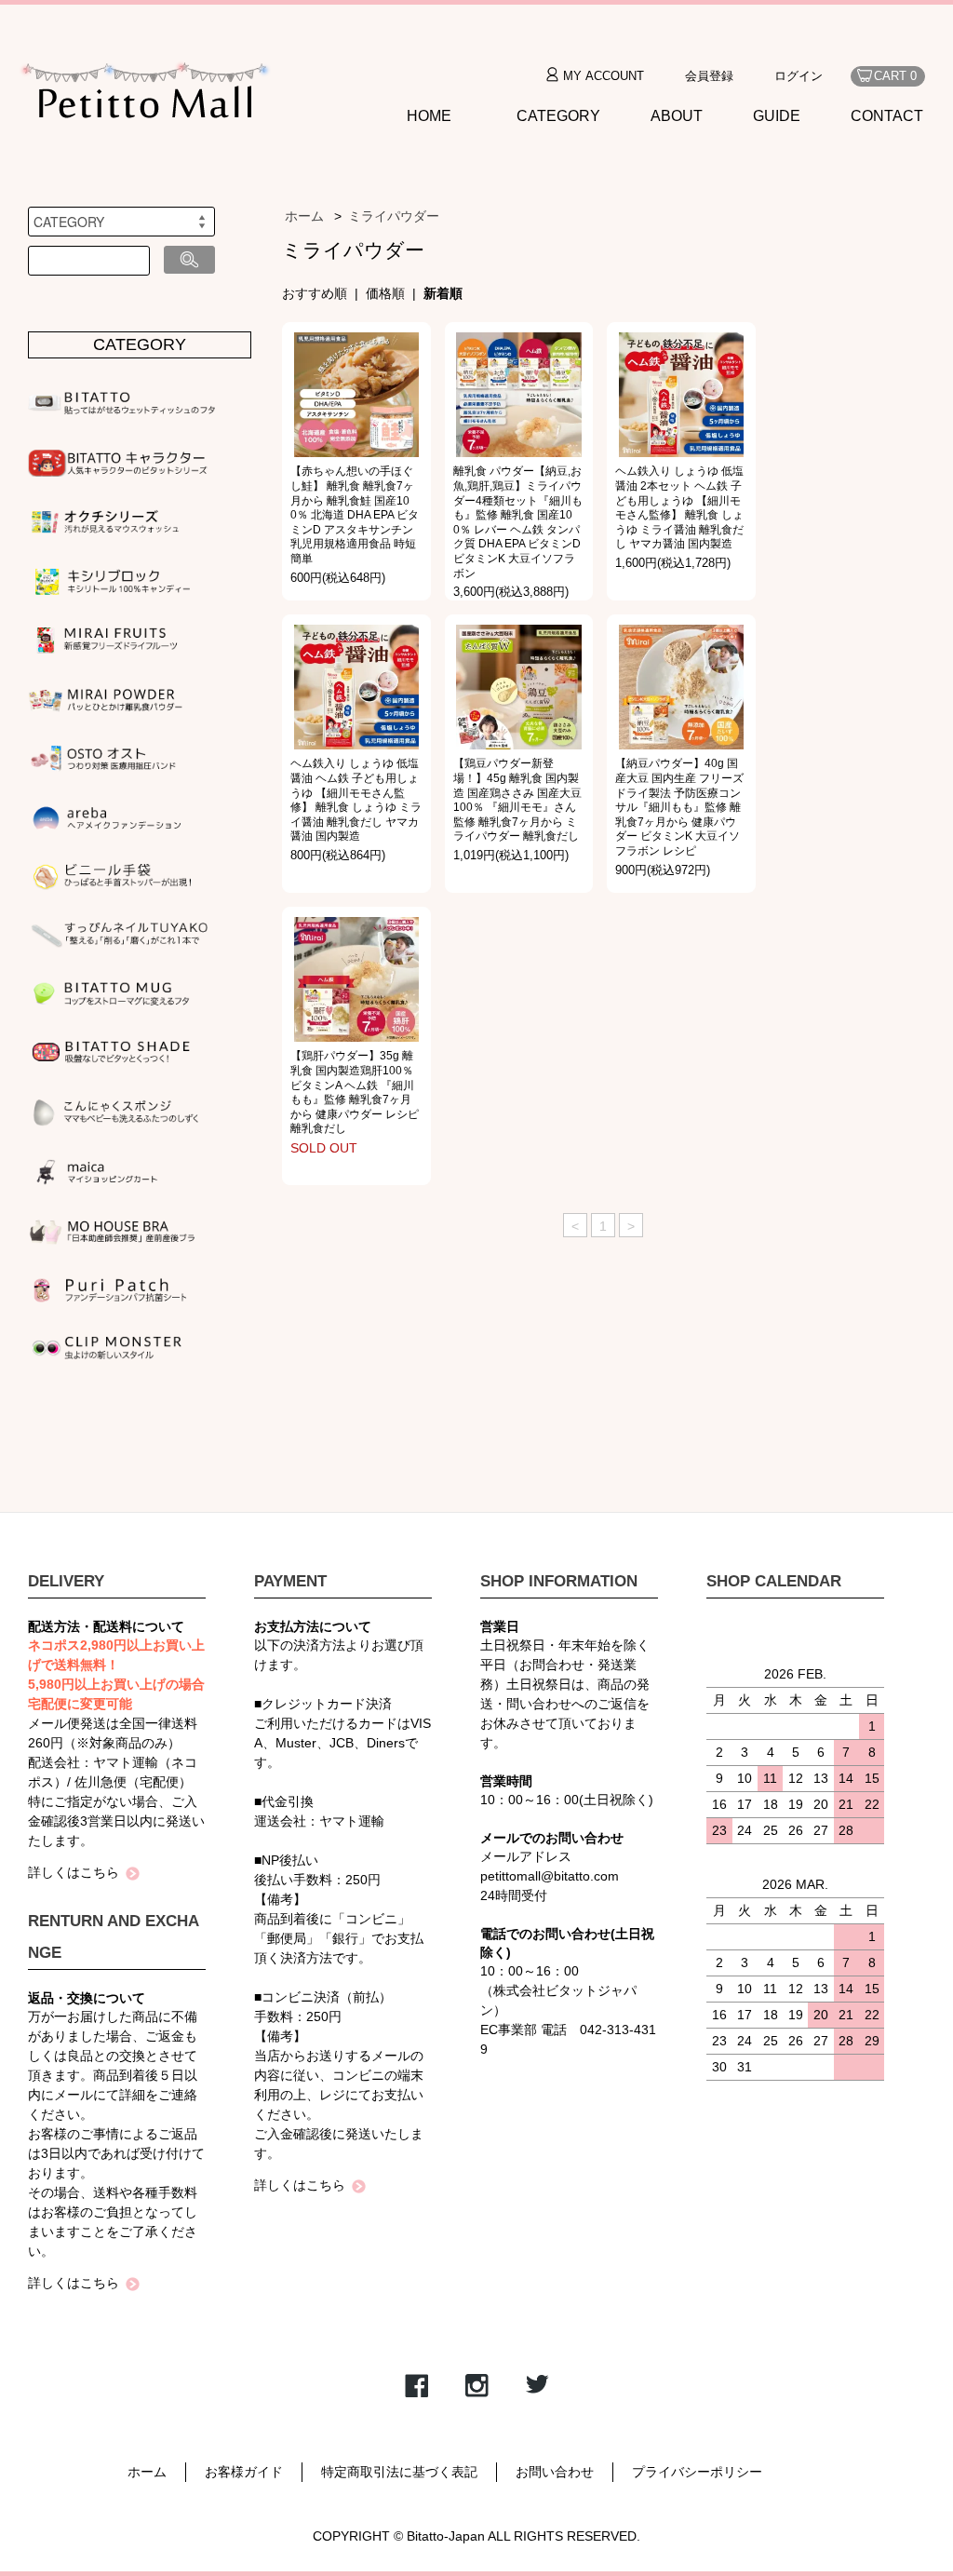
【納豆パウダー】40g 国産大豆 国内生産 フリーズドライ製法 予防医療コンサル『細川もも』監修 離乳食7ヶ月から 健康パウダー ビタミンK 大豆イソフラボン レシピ (679, 807)
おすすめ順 (315, 293)
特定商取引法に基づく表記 (399, 2472)
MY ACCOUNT (604, 76)
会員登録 (709, 76)
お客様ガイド (244, 2472)
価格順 (385, 293)
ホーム (304, 216)
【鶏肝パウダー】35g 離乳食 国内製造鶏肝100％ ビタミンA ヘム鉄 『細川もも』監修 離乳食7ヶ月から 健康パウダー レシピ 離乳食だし (355, 1092)
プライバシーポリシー (697, 2472)
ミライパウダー (394, 216)
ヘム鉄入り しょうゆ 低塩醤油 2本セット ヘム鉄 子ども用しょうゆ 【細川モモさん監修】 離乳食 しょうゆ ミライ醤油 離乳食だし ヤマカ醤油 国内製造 (679, 507)
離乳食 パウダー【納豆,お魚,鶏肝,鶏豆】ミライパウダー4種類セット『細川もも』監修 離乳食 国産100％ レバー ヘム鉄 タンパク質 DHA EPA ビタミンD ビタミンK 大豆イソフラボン (518, 522)
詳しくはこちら (74, 1872)
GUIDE (777, 116)
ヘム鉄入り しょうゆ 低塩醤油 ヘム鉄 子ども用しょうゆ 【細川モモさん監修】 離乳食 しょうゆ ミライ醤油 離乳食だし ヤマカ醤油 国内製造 (356, 800)
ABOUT (677, 116)
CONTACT (887, 116)
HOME (429, 116)
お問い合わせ (555, 2472)
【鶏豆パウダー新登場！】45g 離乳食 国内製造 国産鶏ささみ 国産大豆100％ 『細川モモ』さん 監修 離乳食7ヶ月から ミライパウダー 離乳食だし (517, 800)
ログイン (799, 76)
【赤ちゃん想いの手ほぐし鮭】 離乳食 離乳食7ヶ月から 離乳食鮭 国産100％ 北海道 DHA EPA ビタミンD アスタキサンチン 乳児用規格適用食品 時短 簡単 (355, 515)
